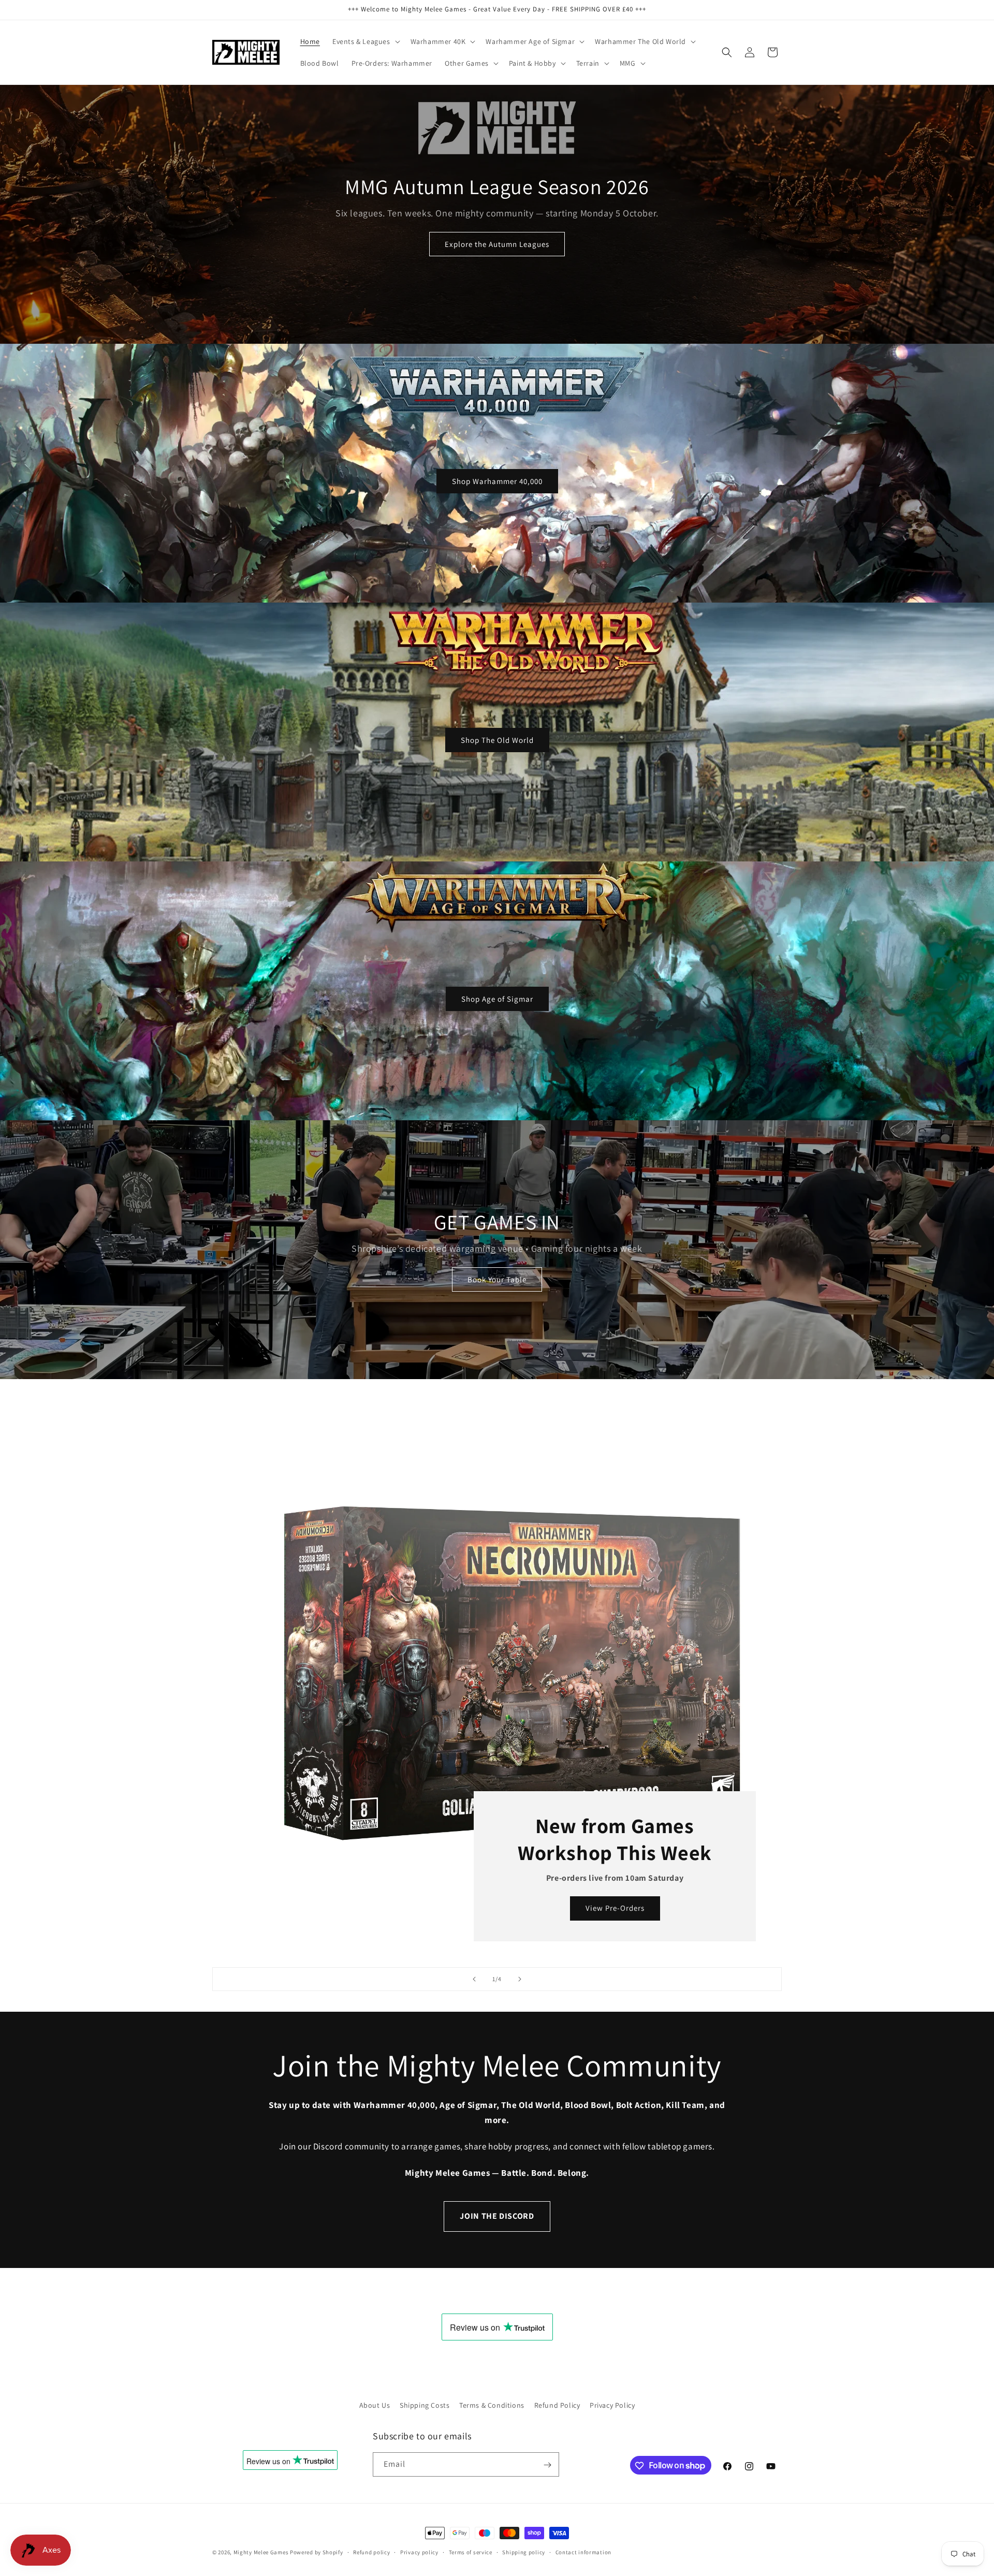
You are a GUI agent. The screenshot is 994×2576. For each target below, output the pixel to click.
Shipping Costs (425, 2405)
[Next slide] (520, 1979)
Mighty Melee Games (261, 2552)
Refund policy (371, 2552)
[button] (365, 41)
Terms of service (471, 2552)
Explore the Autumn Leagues (497, 244)
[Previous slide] (474, 1979)
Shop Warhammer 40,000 (497, 481)
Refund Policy (557, 2405)
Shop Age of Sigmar (497, 998)
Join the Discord (497, 2216)
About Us (375, 2405)
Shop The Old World (497, 740)
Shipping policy (524, 2552)
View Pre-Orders (615, 1908)
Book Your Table (497, 1279)
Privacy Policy (612, 2405)
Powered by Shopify (317, 2552)
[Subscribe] (547, 2465)
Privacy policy (419, 2552)
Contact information (583, 2552)
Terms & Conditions (492, 2405)
